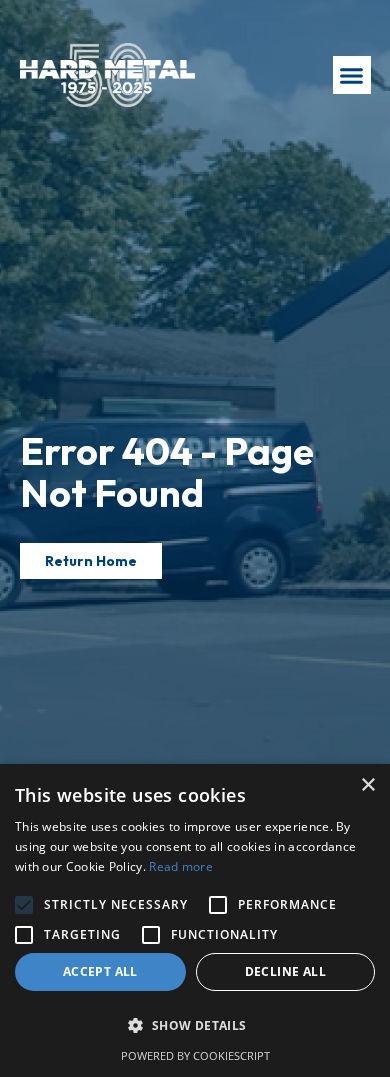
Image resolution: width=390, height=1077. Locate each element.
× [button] (367, 785)
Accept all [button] (100, 971)
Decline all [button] (285, 971)
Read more (181, 866)
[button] (352, 75)
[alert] (195, 920)
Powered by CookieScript (195, 1055)
